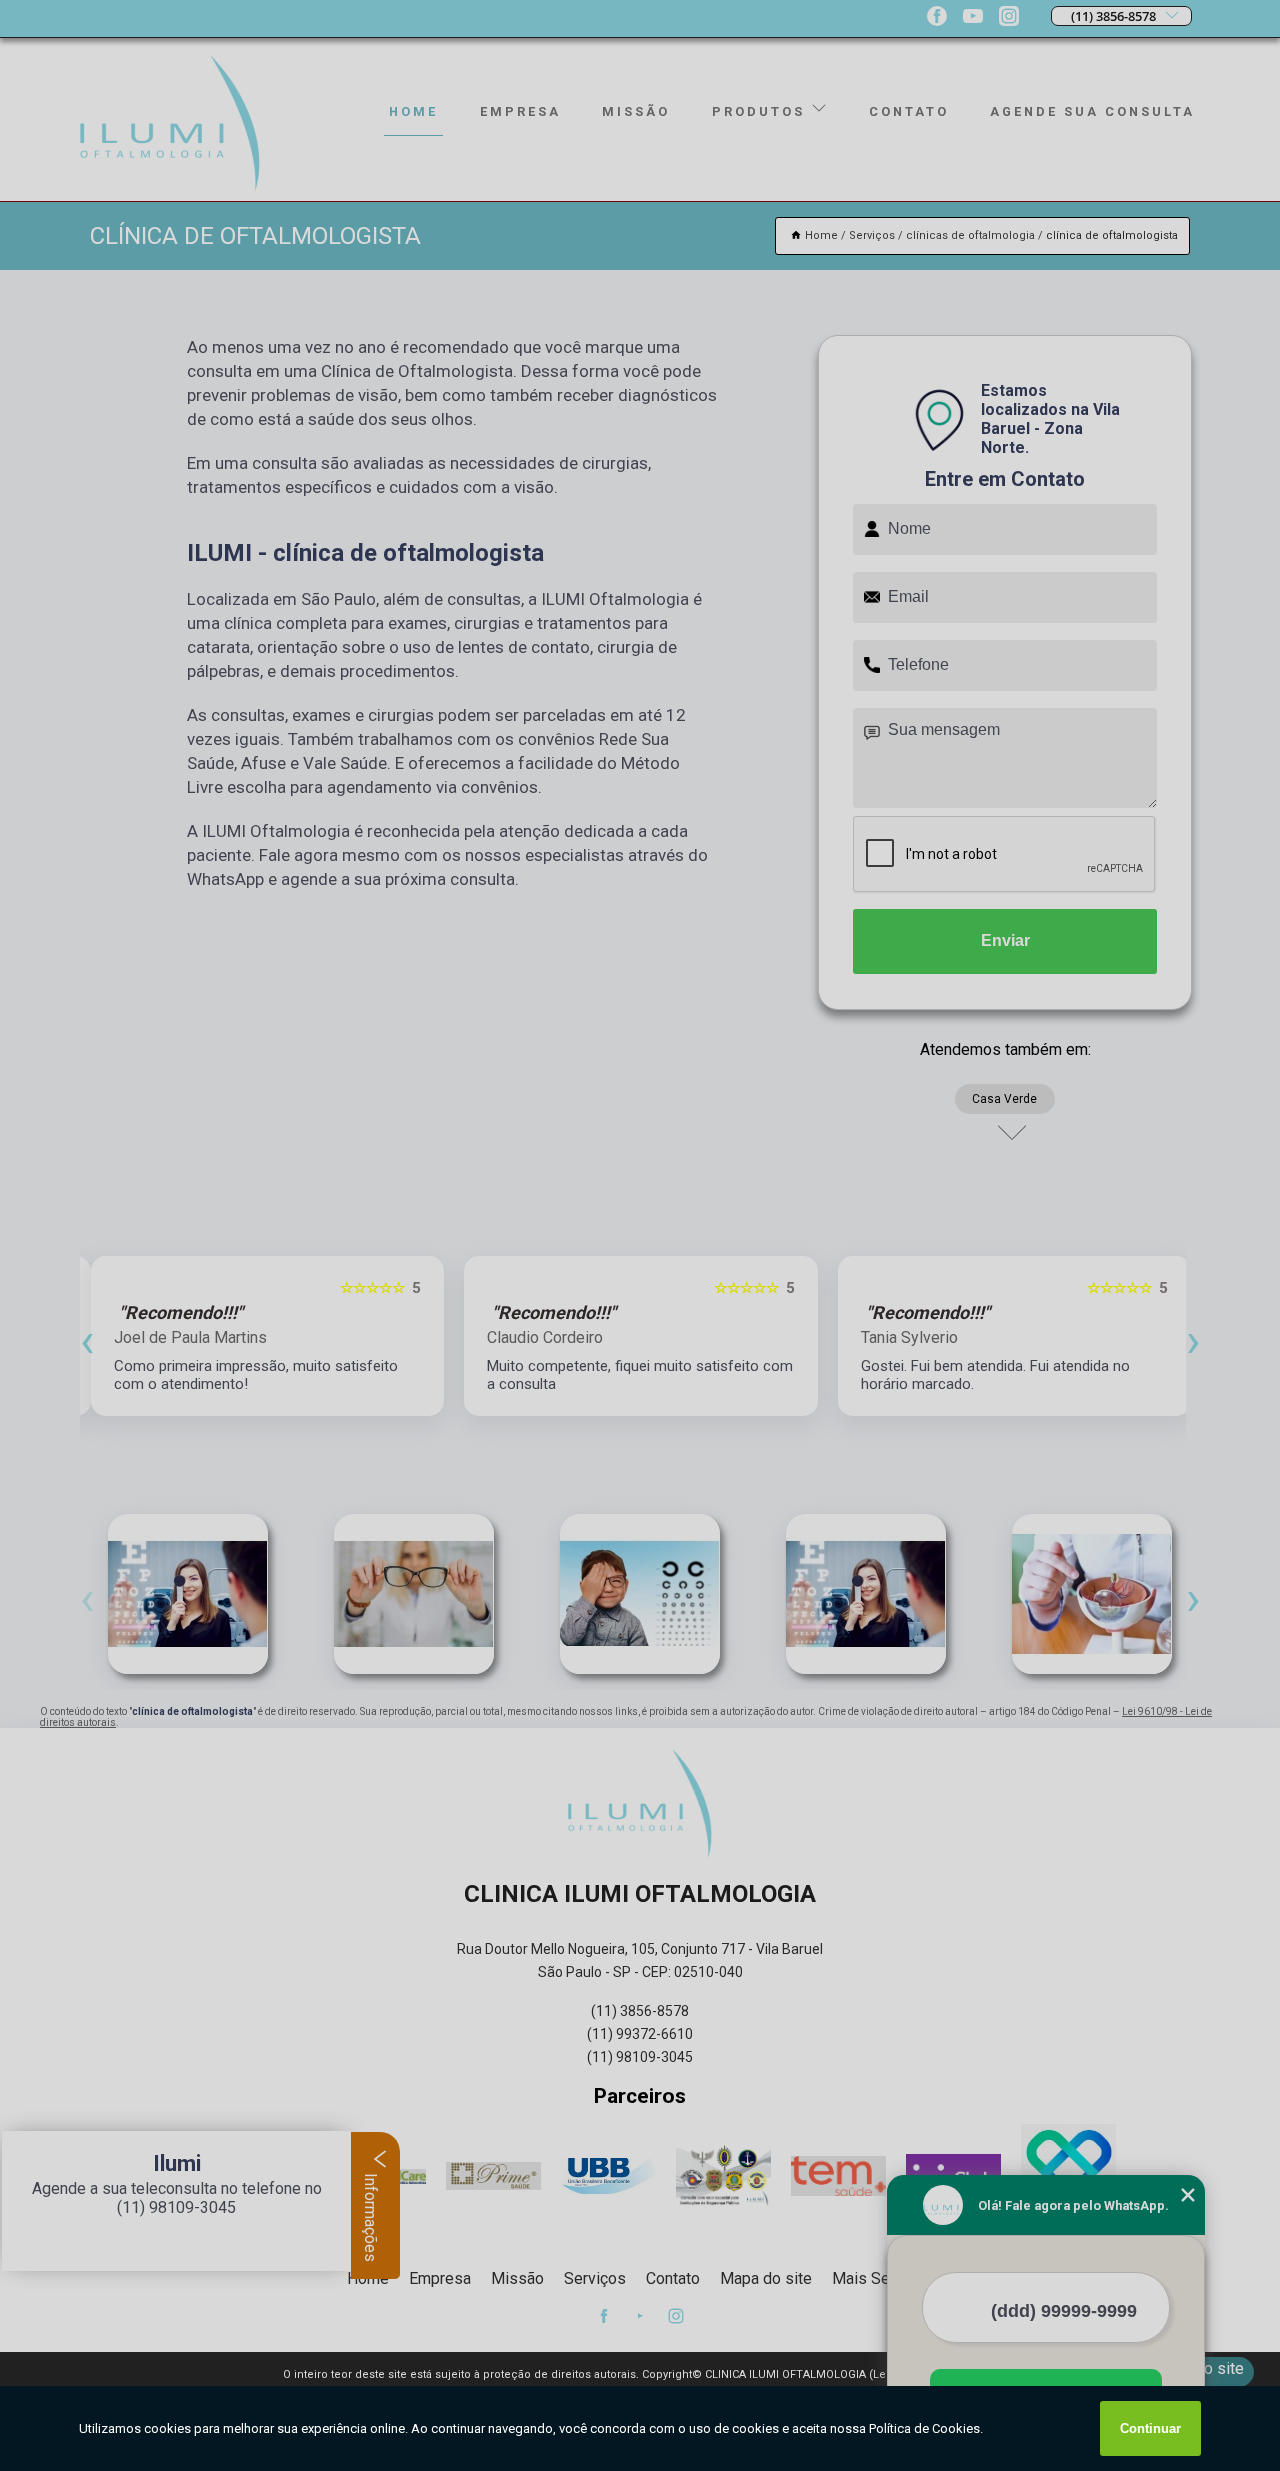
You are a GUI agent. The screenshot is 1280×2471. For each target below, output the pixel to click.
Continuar (1150, 2428)
